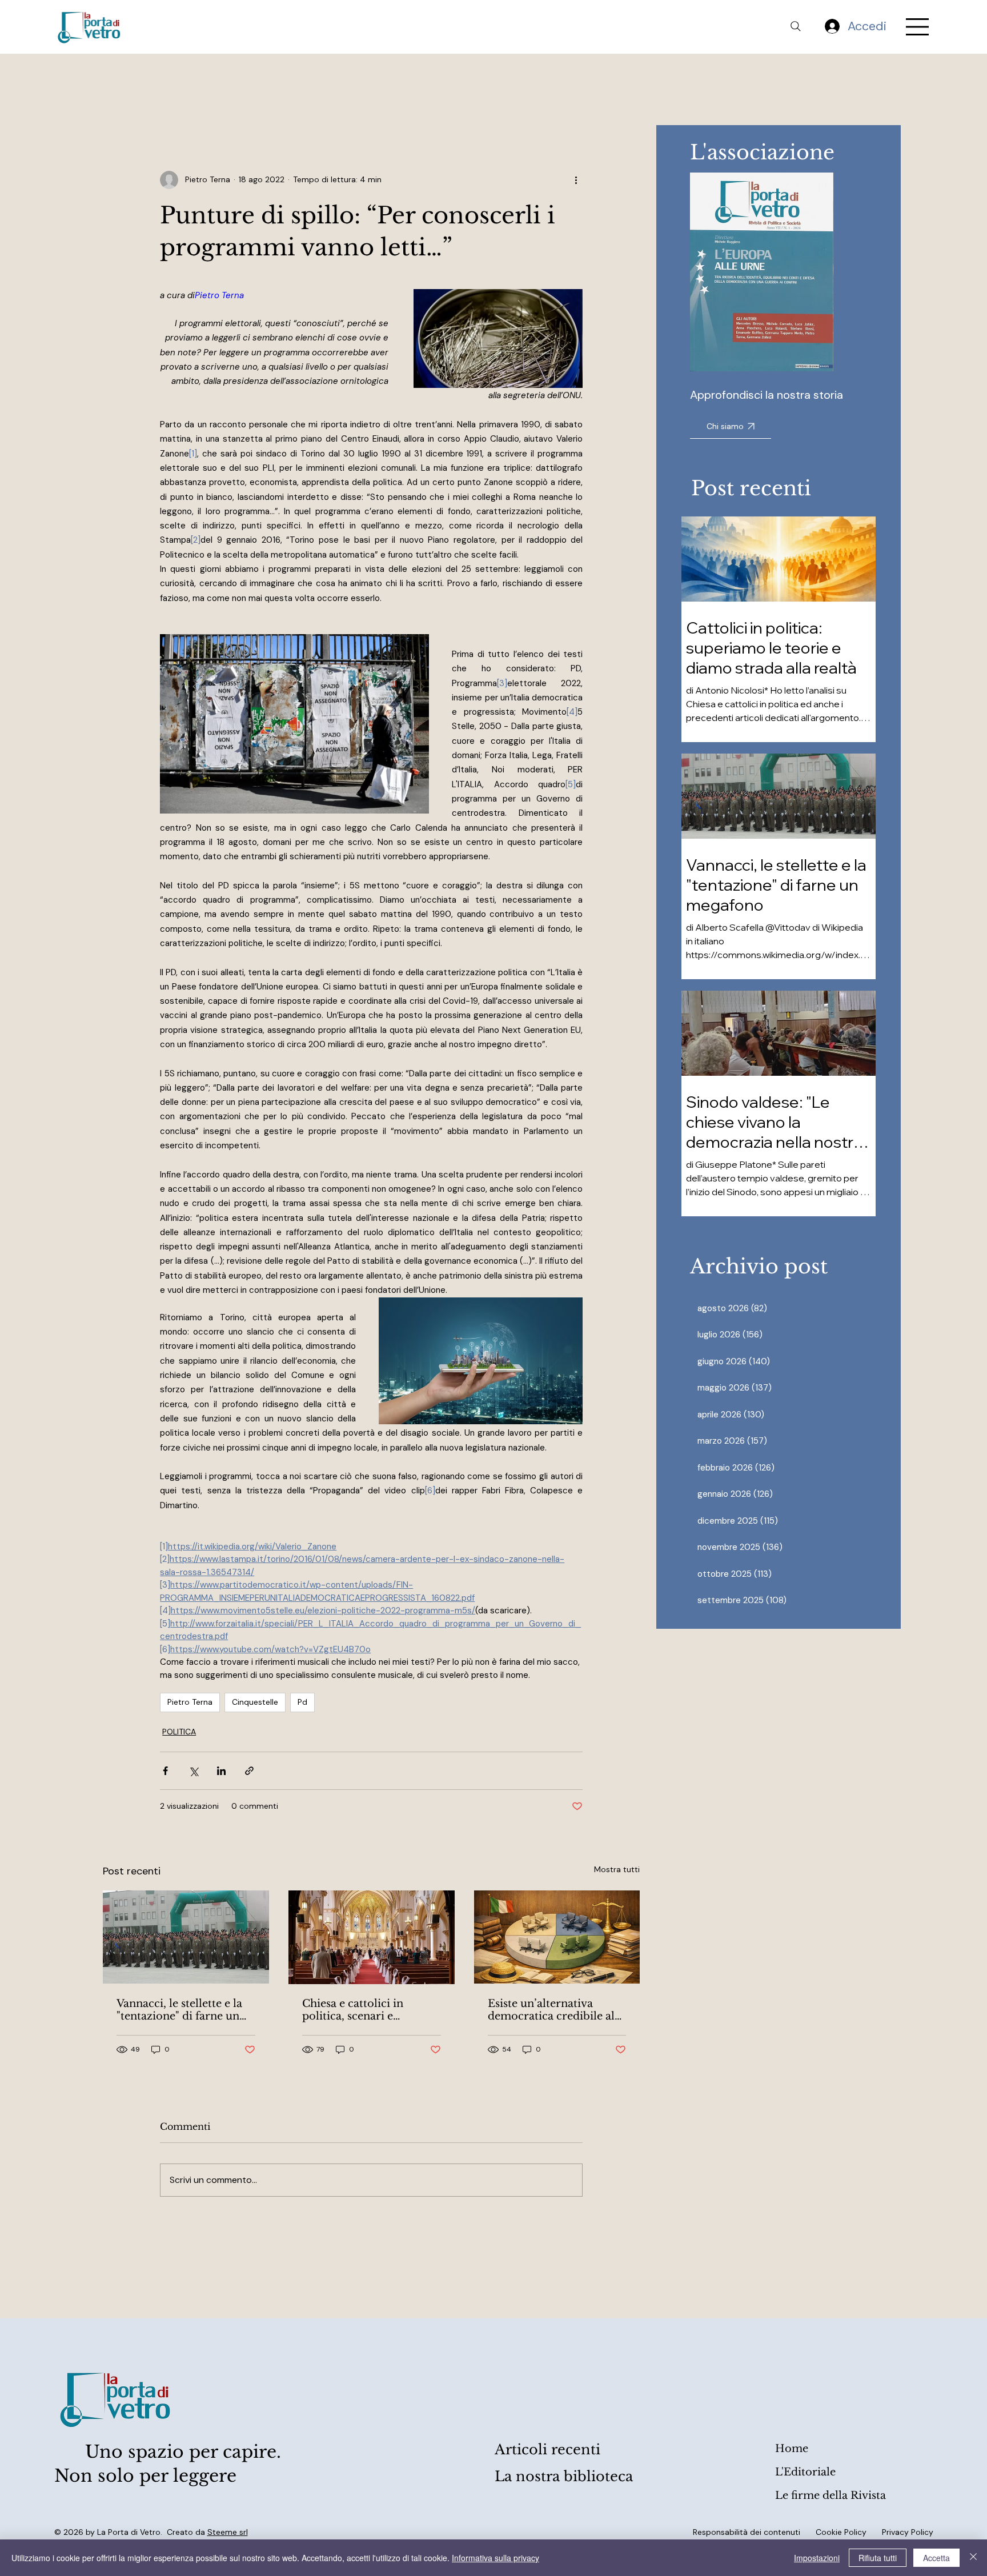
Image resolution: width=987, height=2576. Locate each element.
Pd (302, 1702)
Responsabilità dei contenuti (747, 2532)
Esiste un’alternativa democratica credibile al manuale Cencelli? (551, 2010)
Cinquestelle (255, 1702)
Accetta (936, 2558)
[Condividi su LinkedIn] (221, 1771)
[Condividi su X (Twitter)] (193, 1771)
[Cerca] (796, 26)
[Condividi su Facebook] (165, 1771)
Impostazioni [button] (817, 2558)
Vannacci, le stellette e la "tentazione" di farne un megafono (179, 2010)
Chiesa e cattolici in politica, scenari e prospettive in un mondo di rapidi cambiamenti (367, 2010)
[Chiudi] (973, 2558)
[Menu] (918, 27)
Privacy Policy (908, 2532)
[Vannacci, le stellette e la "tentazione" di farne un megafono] (186, 1937)
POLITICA (179, 1732)
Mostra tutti (617, 1869)
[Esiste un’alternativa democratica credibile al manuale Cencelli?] (557, 1937)
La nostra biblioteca (564, 2476)
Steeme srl (228, 2532)
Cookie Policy (841, 2532)
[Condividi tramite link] (249, 1771)
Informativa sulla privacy (495, 2558)
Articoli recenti (547, 2449)
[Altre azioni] (576, 180)
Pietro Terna (190, 1702)
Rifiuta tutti (878, 2558)
